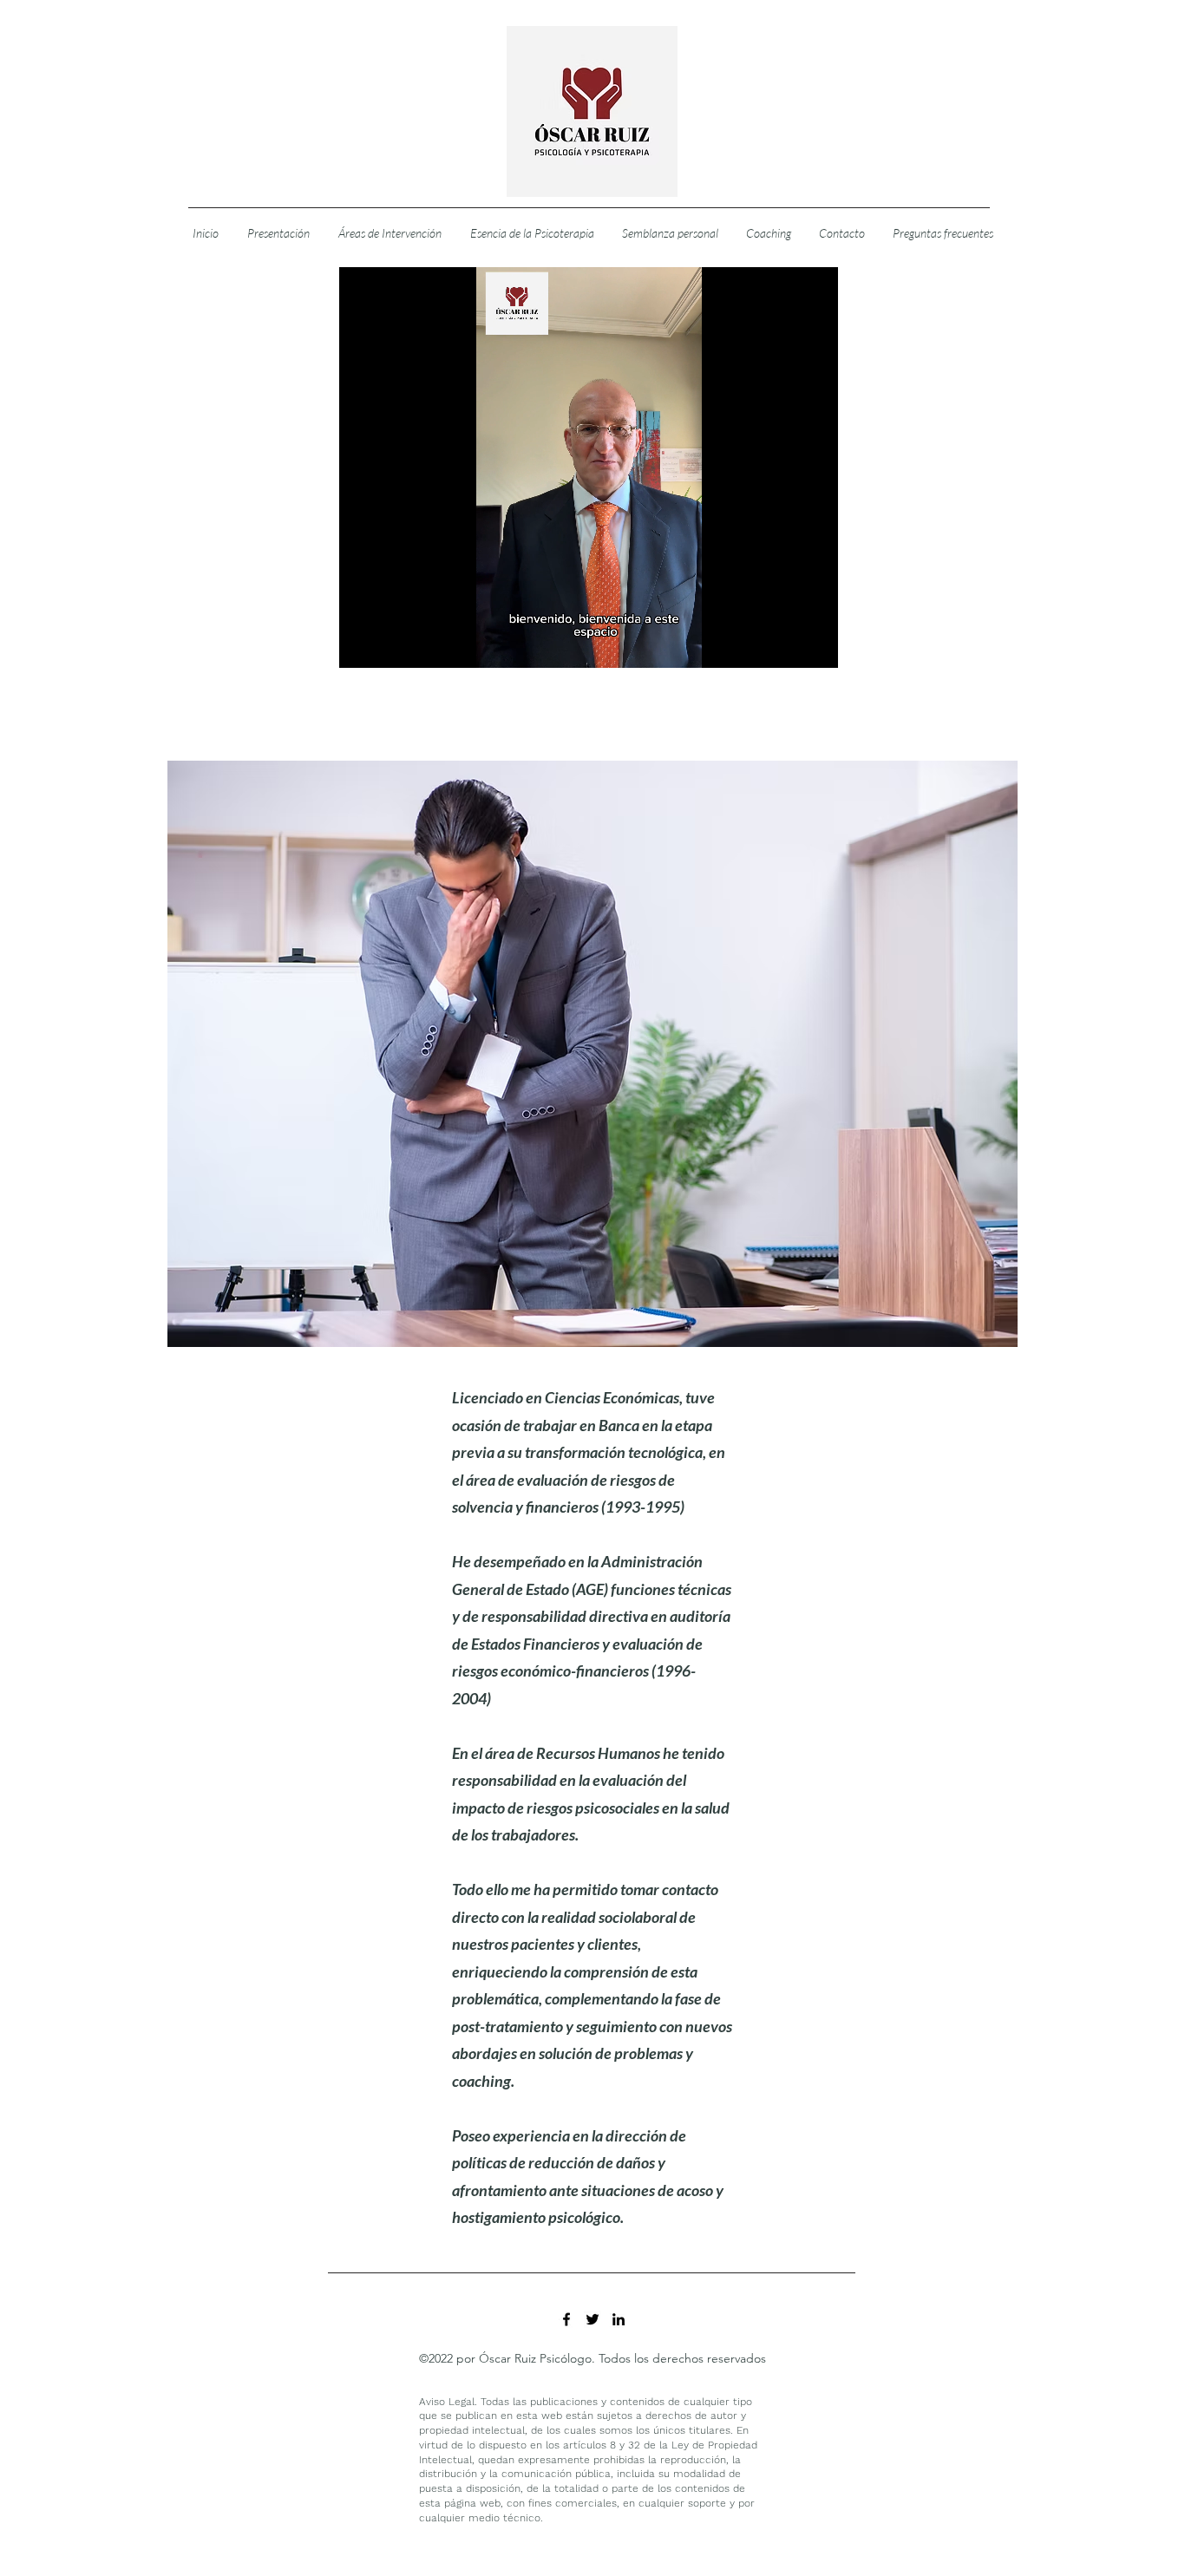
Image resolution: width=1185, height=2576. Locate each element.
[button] (390, 233)
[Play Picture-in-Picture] (785, 644)
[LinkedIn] (619, 2319)
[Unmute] (391, 644)
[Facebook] (566, 2319)
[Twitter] (592, 2319)
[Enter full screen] (815, 644)
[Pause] (362, 644)
